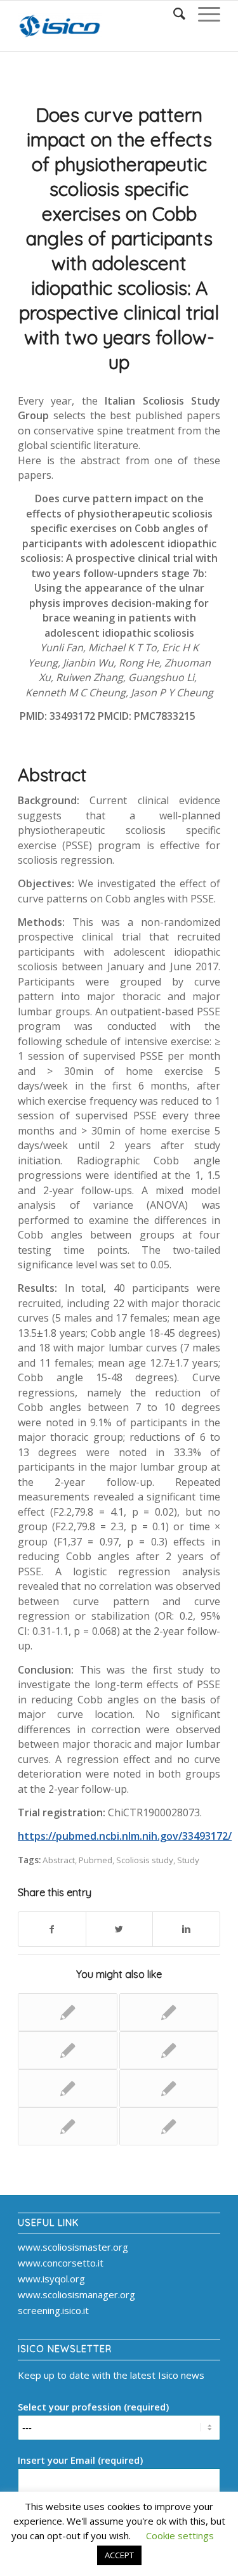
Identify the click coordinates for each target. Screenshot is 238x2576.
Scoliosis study (145, 1860)
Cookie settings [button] (180, 2535)
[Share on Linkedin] (186, 1929)
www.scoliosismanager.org (76, 2294)
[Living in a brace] (67, 2050)
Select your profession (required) (93, 2407)
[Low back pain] (169, 2050)
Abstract (59, 1860)
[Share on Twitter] (120, 1929)
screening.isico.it (53, 2310)
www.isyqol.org (51, 2279)
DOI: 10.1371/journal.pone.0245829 (133, 724)
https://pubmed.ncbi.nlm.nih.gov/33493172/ (125, 1836)
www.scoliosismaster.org (73, 2247)
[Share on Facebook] (52, 1929)
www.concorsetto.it (61, 2263)
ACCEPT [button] (119, 2555)
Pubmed (96, 1860)
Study (188, 1860)
